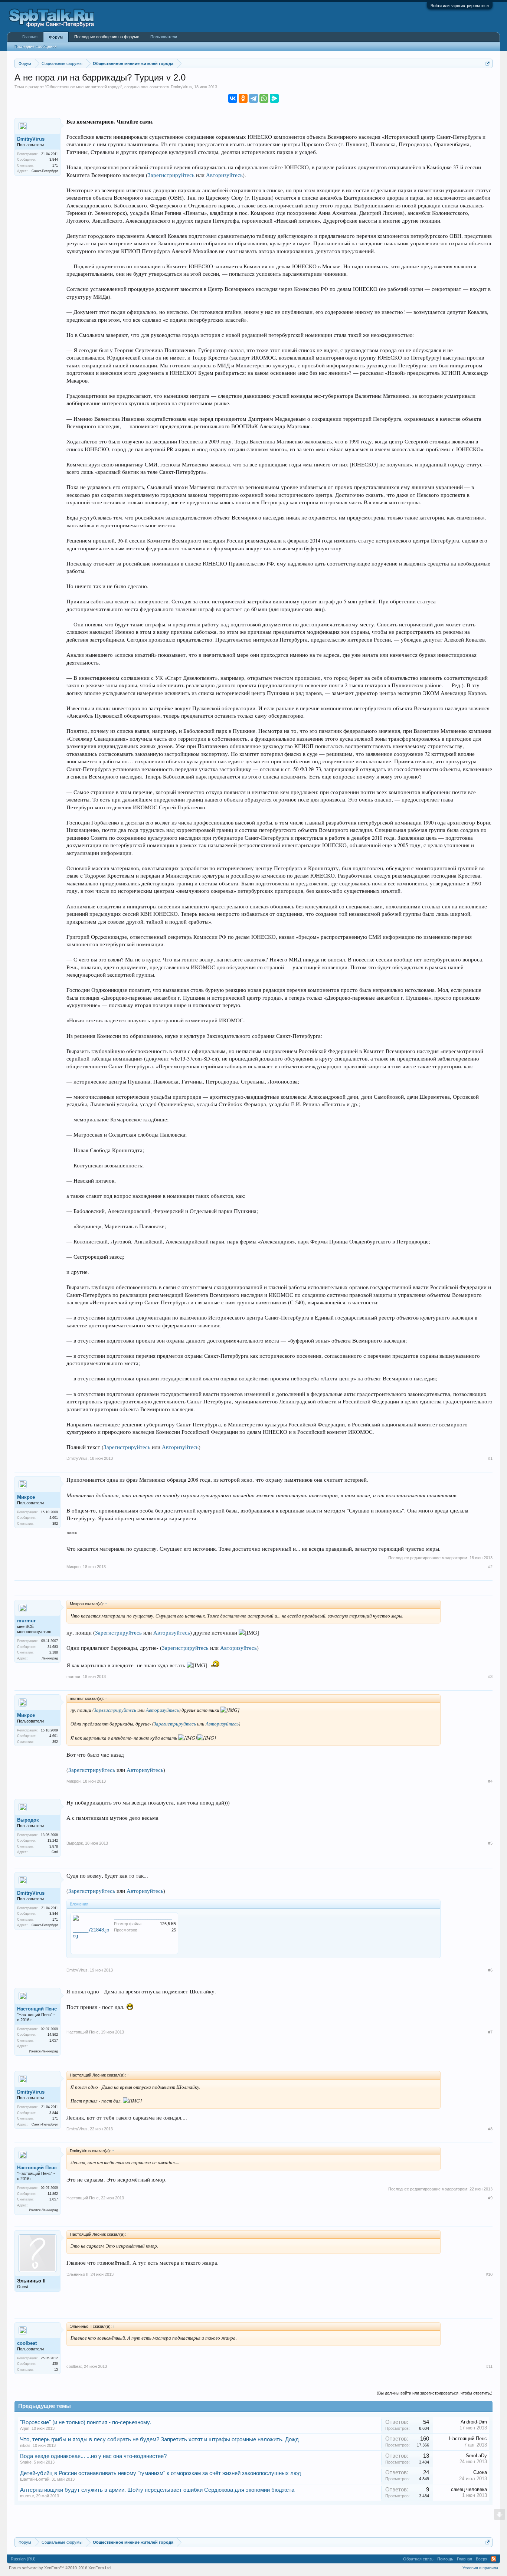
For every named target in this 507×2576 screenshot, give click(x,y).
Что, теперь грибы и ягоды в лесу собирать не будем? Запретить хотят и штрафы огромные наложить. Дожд (159, 2439)
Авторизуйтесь (224, 175)
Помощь (445, 2559)
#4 (490, 1781)
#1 (490, 1458)
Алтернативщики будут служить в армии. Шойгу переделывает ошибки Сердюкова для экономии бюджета (157, 2490)
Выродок (28, 1820)
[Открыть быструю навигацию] (488, 63)
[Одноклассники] (243, 98)
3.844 (54, 160)
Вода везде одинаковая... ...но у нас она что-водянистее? (93, 2456)
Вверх (482, 2559)
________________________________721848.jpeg (161, 1918)
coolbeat (27, 2343)
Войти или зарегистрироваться (460, 6)
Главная (30, 37)
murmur (26, 1621)
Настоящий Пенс (37, 2009)
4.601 (54, 1518)
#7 (490, 2032)
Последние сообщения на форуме (107, 37)
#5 (490, 1843)
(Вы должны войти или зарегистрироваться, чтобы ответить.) (435, 2393)
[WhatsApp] (264, 98)
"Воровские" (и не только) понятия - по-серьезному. (86, 2422)
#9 (490, 2198)
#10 (489, 2274)
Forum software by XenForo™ (60, 2568)
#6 (490, 1970)
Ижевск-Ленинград (43, 2051)
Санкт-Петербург (45, 171)
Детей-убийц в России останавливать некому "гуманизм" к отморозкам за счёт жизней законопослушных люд (161, 2473)
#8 (490, 2129)
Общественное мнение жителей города (84, 87)
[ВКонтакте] (233, 98)
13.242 (53, 1841)
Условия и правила (480, 2568)
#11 (489, 2366)
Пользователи (164, 37)
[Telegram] (253, 98)
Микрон (26, 1497)
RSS (494, 2559)
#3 (490, 1677)
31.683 (53, 1647)
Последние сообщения (35, 46)
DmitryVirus (181, 87)
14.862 (53, 2035)
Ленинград (50, 1658)
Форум (56, 37)
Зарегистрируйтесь (171, 175)
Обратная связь (418, 2559)
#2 (490, 1567)
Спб (55, 1852)
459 (55, 2364)
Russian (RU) (23, 2559)
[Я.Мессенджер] (274, 98)
